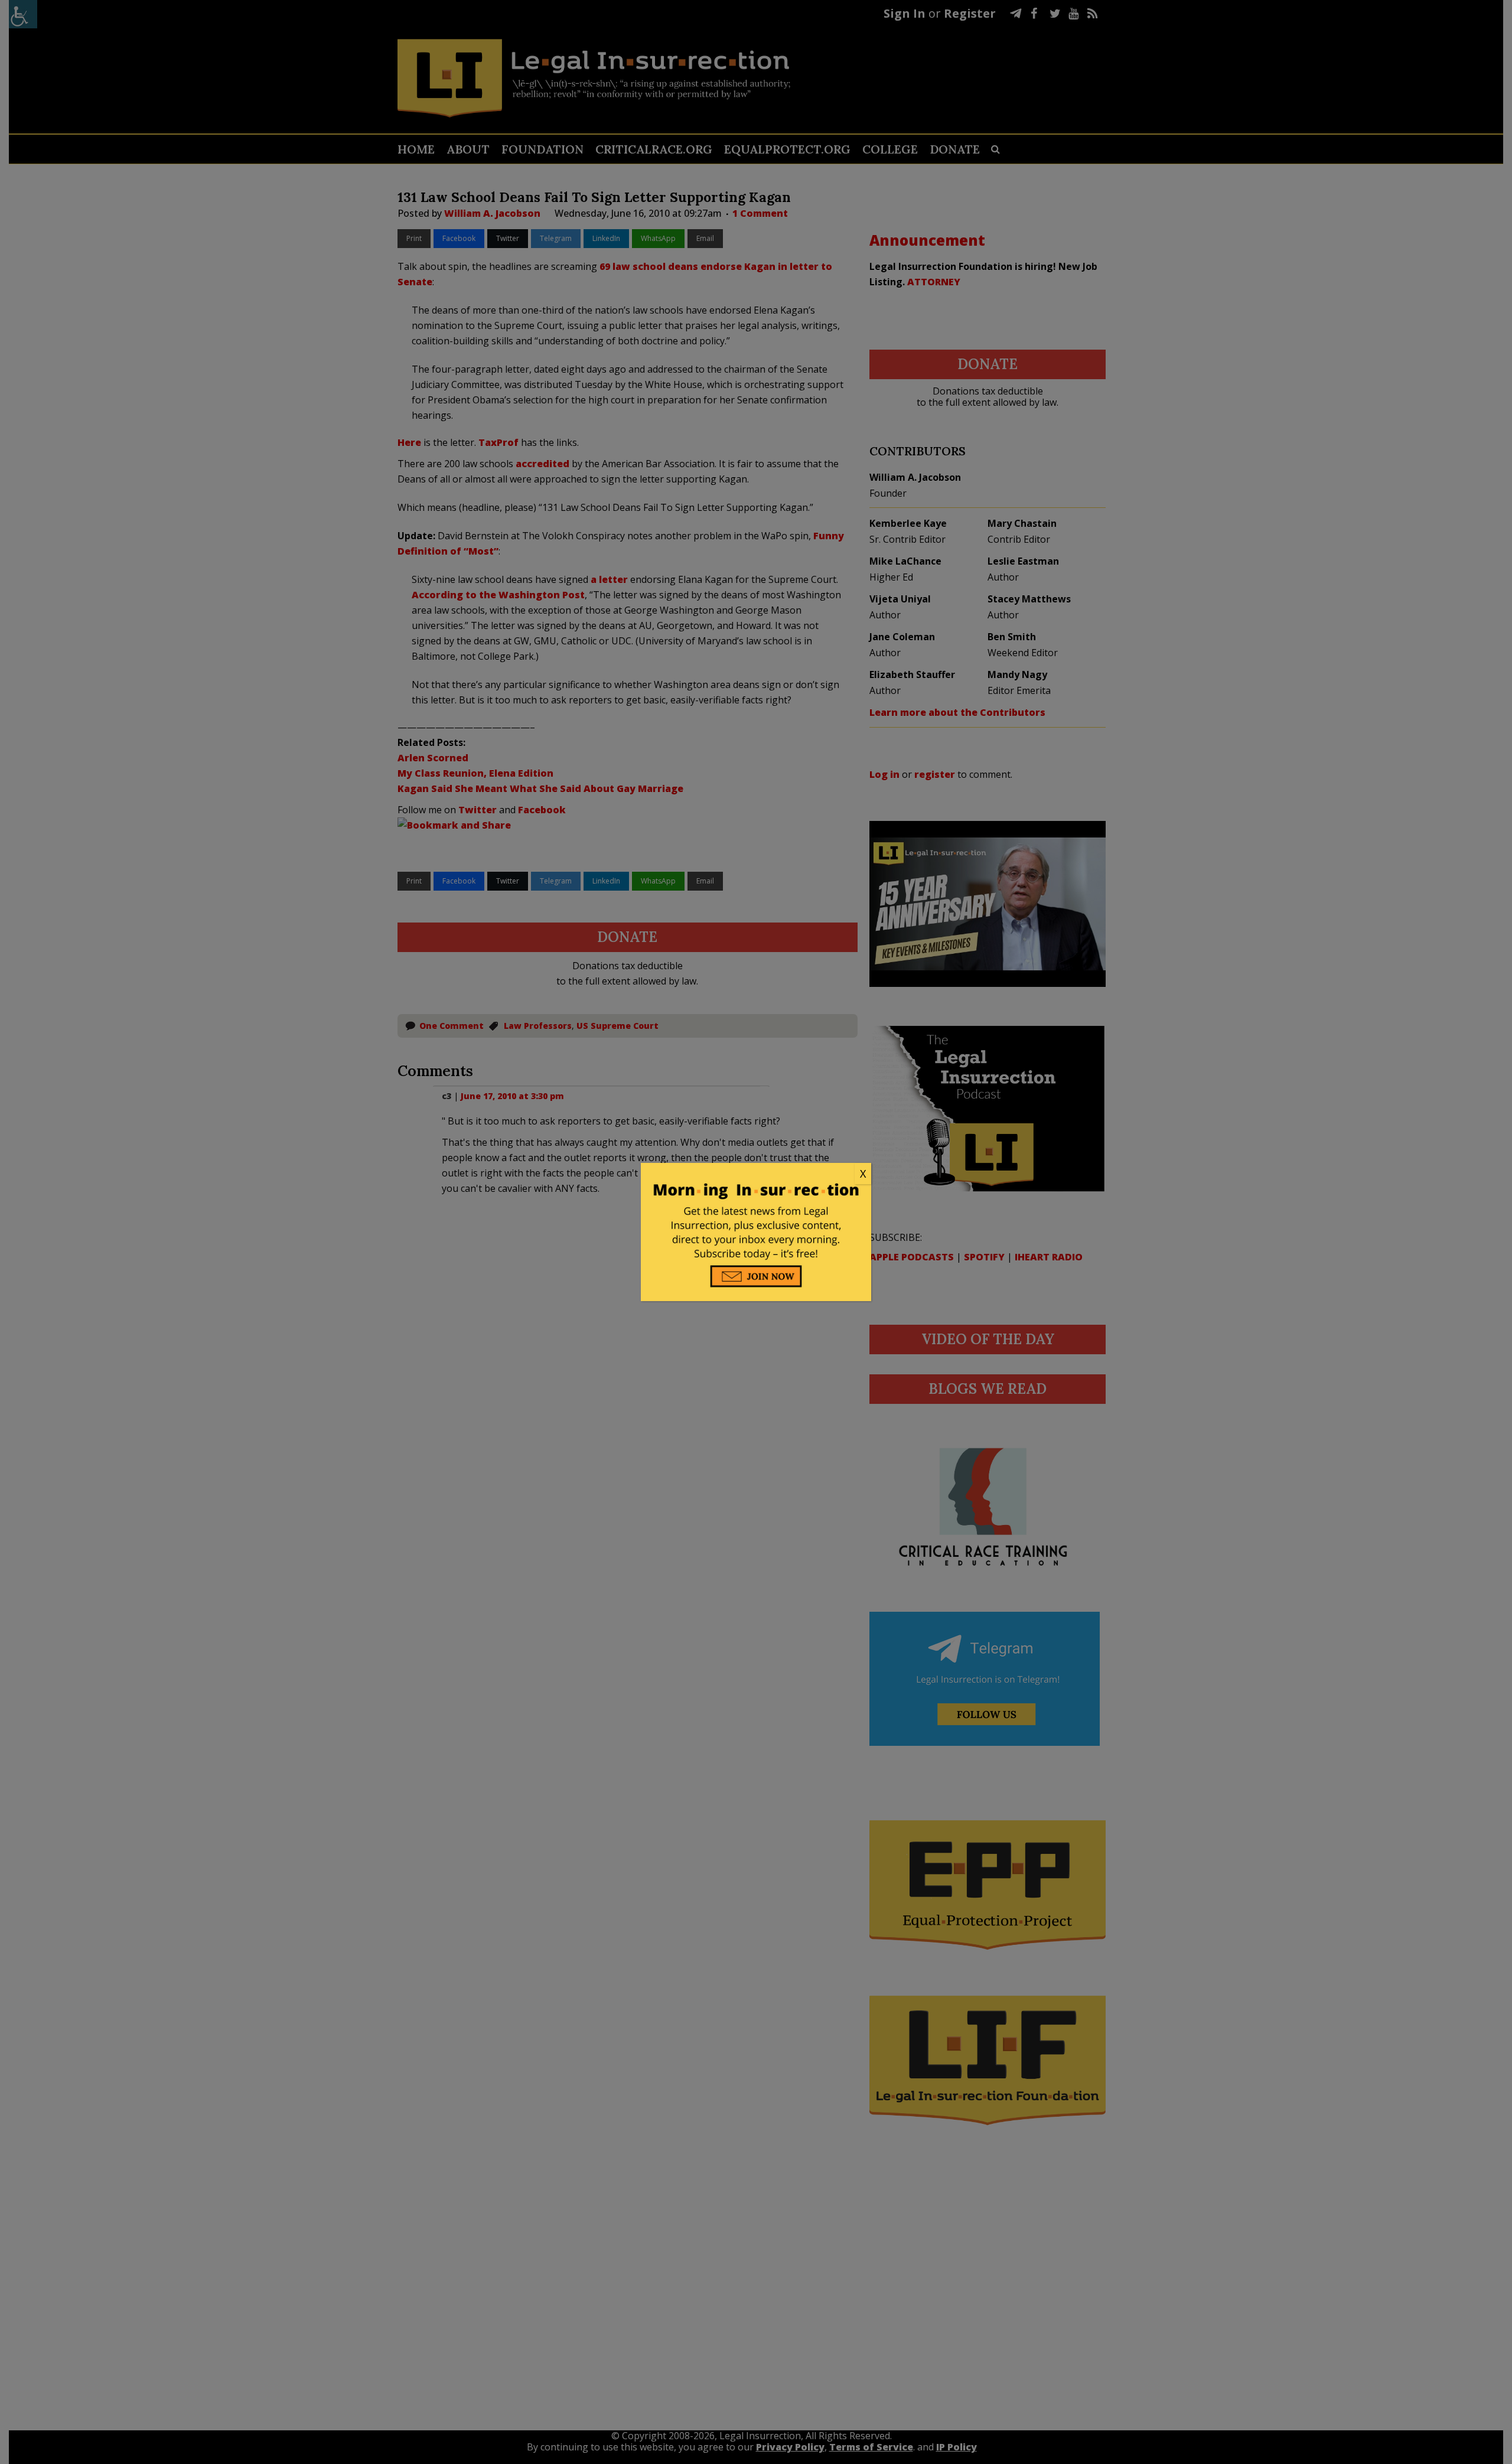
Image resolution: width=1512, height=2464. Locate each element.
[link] (756, 1174)
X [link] (863, 1174)
